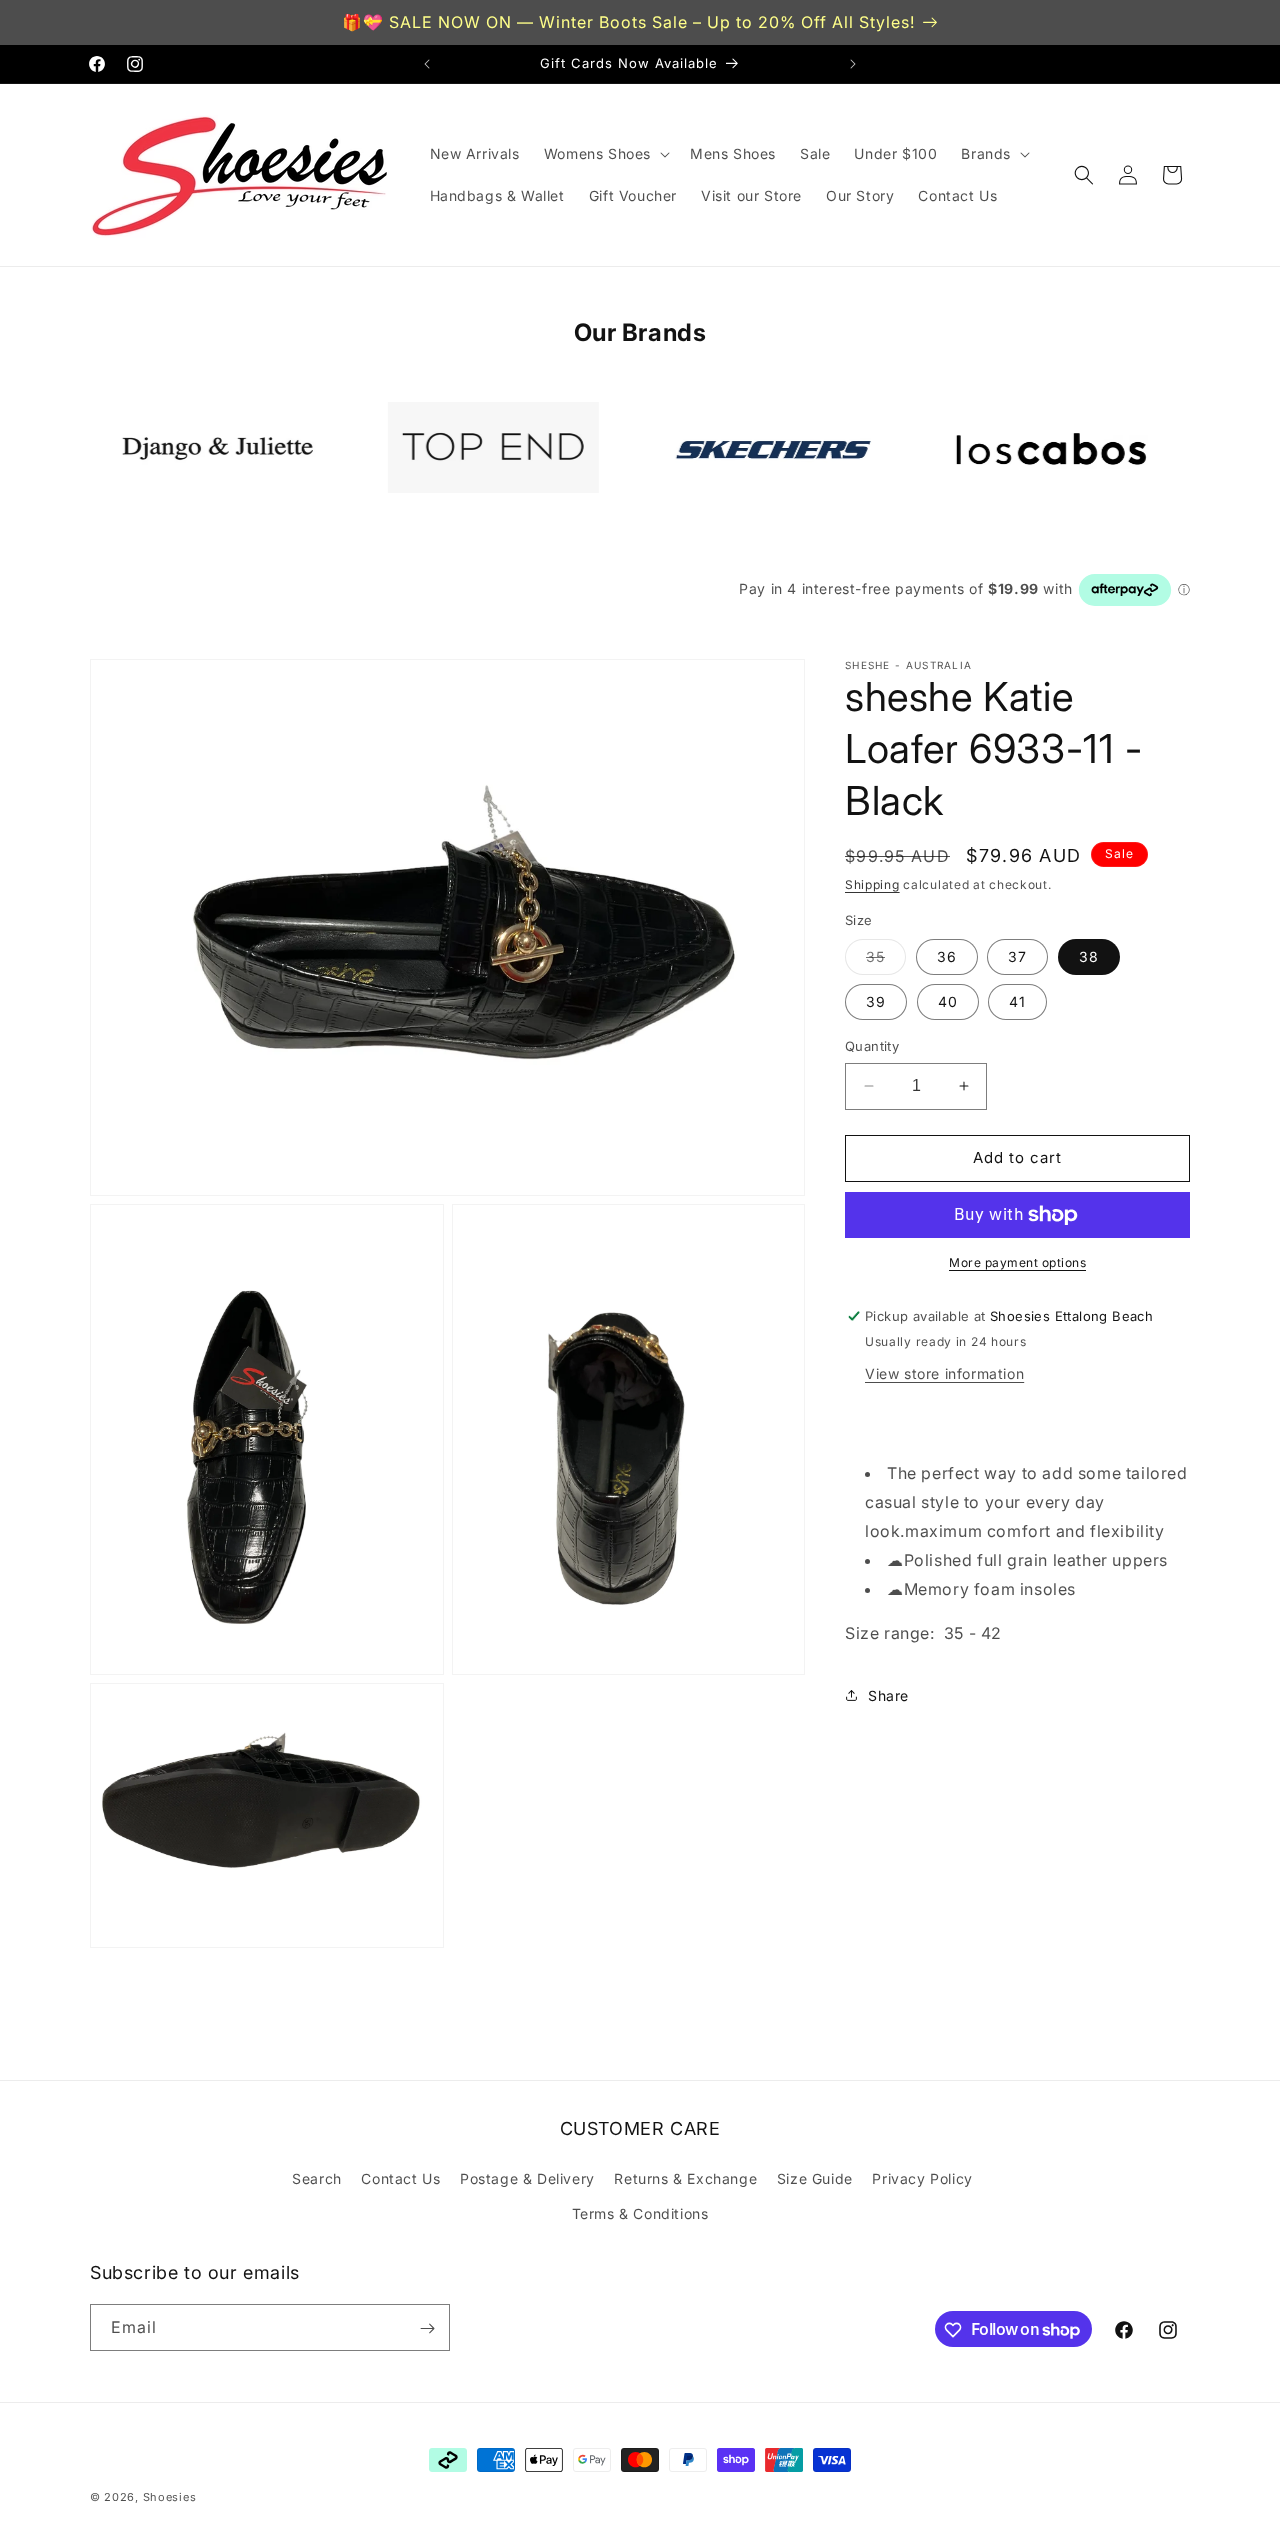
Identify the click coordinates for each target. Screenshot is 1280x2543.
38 (1089, 956)
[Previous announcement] (427, 64)
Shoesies (170, 2497)
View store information (944, 1373)
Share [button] (888, 1695)
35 (886, 961)
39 (876, 1001)
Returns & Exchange (685, 2178)
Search (317, 2178)
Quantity (872, 1046)
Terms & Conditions (640, 2213)
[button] (605, 154)
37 (1017, 956)
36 (947, 956)
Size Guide (815, 2178)
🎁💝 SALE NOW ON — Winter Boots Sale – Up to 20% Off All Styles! (628, 22)
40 (948, 1001)
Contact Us (400, 2178)
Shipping (872, 884)
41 (1017, 1001)
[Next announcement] (853, 64)
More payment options (1017, 1262)
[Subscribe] (427, 2328)
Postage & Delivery (527, 2178)
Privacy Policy (922, 2178)
